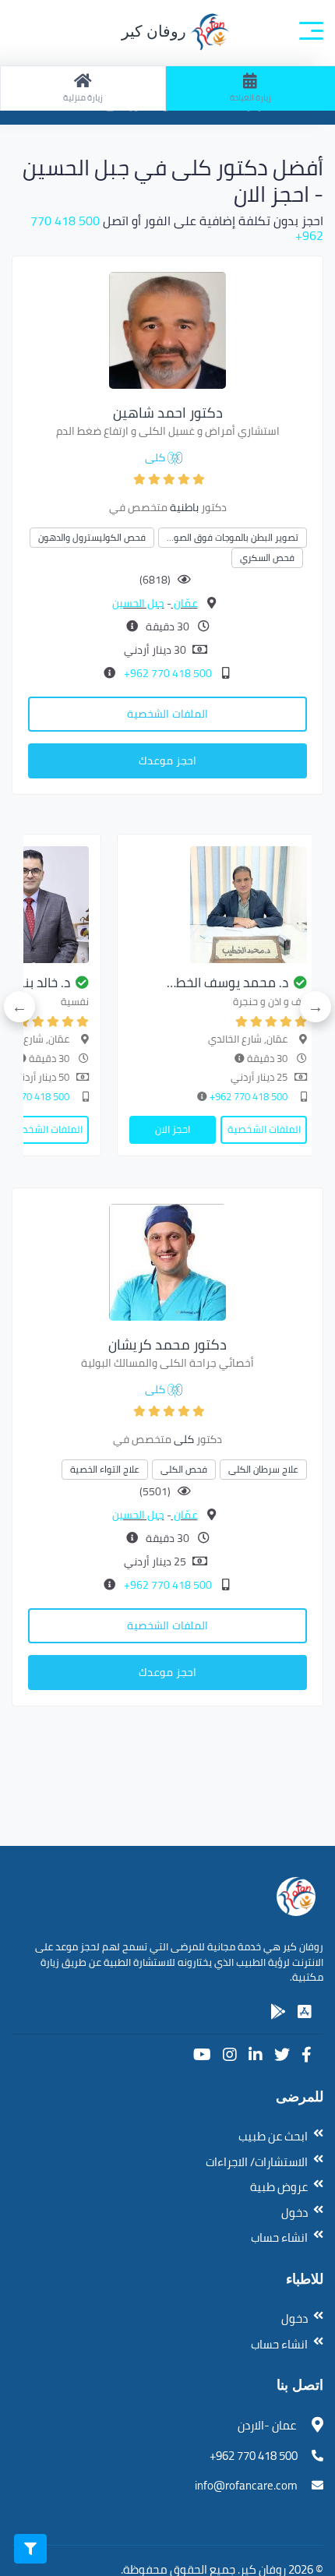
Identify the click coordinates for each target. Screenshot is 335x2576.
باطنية (184, 507)
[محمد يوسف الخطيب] (218, 905)
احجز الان (173, 1129)
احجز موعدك (167, 760)
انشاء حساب (279, 2237)
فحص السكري (267, 558)
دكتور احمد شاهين (168, 413)
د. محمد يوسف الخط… (227, 983)
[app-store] (305, 2012)
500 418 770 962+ (167, 673)
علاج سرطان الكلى (263, 1469)
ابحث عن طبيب (273, 2136)
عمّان (185, 603)
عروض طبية (279, 2187)
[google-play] (278, 2012)
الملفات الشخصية (167, 714)
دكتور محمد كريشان (167, 1344)
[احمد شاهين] (167, 329)
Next (19, 1007)
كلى (155, 457)
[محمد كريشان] (167, 1261)
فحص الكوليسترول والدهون (92, 537)
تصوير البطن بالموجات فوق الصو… (233, 537)
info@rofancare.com (246, 2485)
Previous (316, 1007)
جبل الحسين (138, 603)
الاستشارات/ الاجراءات (257, 2162)
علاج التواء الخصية (105, 1469)
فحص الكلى (184, 1469)
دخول (294, 2213)
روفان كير (156, 31)
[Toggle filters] (30, 2549)
